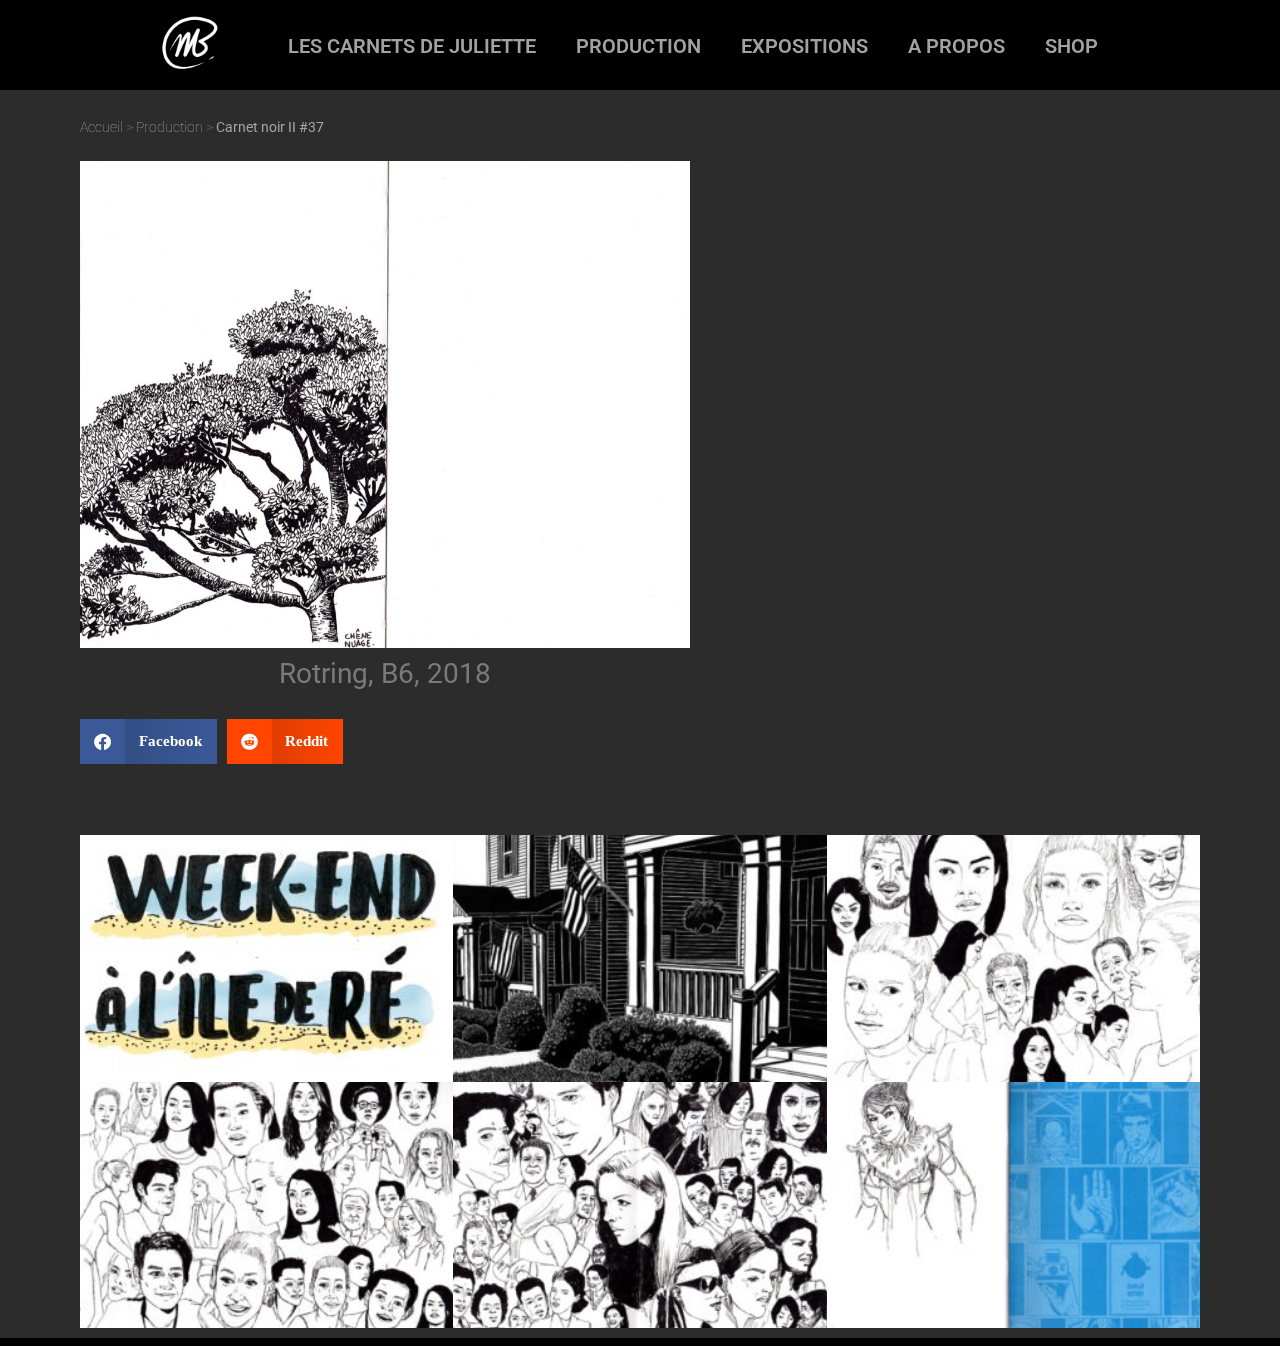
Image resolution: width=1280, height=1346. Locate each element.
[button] (148, 741)
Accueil (101, 127)
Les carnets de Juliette (412, 46)
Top (1232, 1298)
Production (638, 46)
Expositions (804, 46)
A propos (956, 46)
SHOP (1071, 46)
